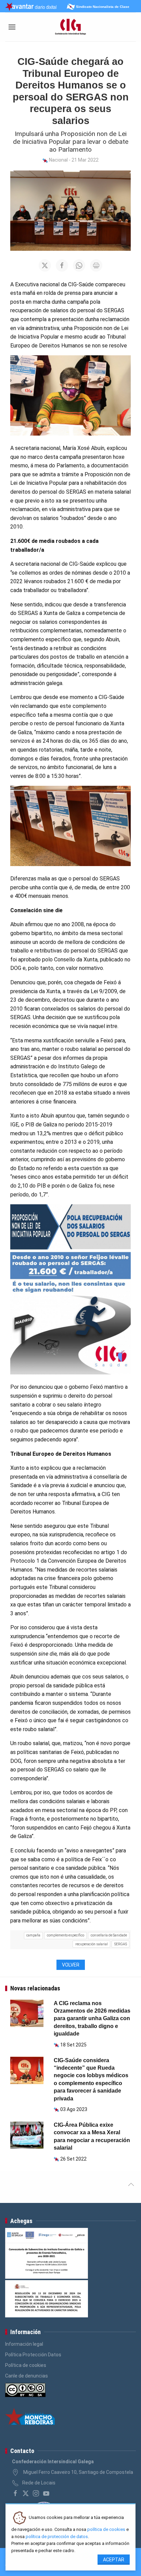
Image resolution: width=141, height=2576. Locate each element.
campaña (33, 1935)
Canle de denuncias (27, 2376)
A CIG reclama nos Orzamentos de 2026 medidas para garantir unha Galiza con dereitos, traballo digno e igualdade (92, 2019)
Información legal (24, 2344)
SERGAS (121, 1944)
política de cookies (106, 2529)
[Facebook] (15, 2493)
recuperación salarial (92, 1944)
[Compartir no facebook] (62, 265)
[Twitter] (26, 2493)
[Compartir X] (45, 265)
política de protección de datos (57, 2537)
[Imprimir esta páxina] (96, 265)
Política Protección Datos (33, 2355)
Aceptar (114, 2560)
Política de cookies (26, 2365)
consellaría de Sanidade (109, 1935)
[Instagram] (36, 2493)
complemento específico (66, 1935)
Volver (71, 1965)
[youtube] (46, 2493)
